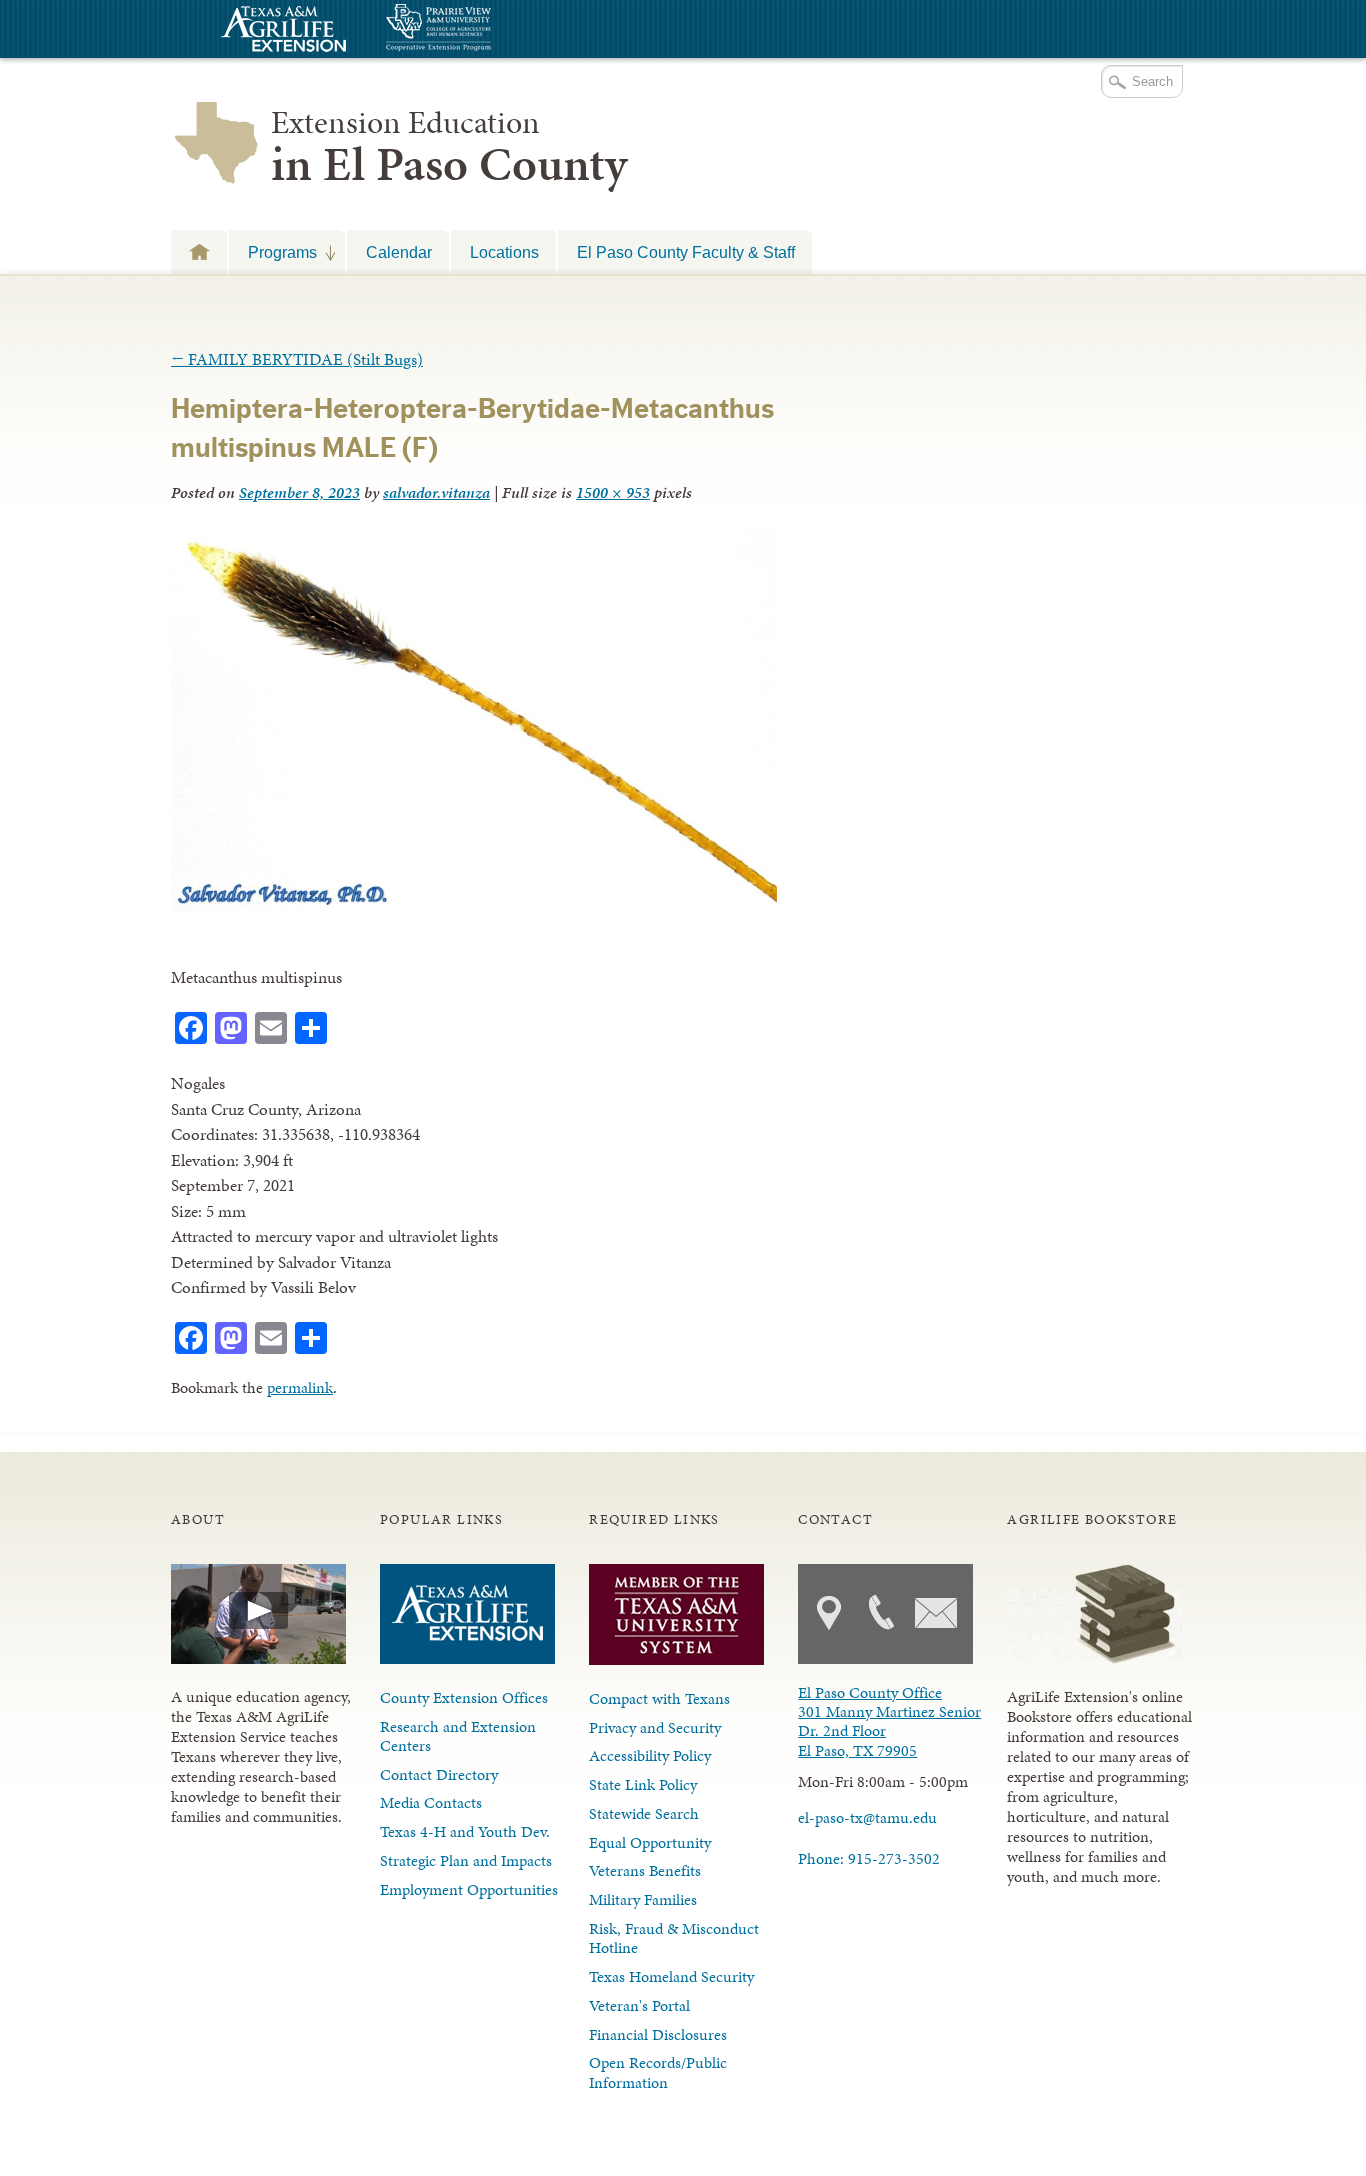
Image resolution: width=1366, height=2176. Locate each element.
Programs (273, 252)
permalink (300, 1387)
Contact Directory (439, 1774)
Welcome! (199, 251)
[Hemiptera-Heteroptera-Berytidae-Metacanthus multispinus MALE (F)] (474, 906)
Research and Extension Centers (458, 1736)
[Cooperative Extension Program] (493, 29)
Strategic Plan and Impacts (466, 1860)
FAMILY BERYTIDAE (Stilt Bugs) (297, 359)
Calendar (399, 252)
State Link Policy (643, 1784)
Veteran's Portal (639, 2005)
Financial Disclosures (658, 2034)
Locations (504, 252)
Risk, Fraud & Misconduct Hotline (674, 1938)
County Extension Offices (464, 1697)
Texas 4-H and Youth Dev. (465, 1831)
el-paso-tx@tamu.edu (867, 1817)
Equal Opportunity (650, 1842)
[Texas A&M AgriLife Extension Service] (281, 31)
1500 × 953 (613, 492)
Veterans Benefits (645, 1870)
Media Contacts (431, 1802)
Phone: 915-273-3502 (869, 1858)
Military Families (643, 1899)
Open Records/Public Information (658, 2072)
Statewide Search (644, 1813)
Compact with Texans (659, 1698)
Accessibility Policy (650, 1755)
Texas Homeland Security (671, 1976)
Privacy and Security (655, 1727)
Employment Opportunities (469, 1889)
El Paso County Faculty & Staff (686, 252)
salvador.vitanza (436, 492)
